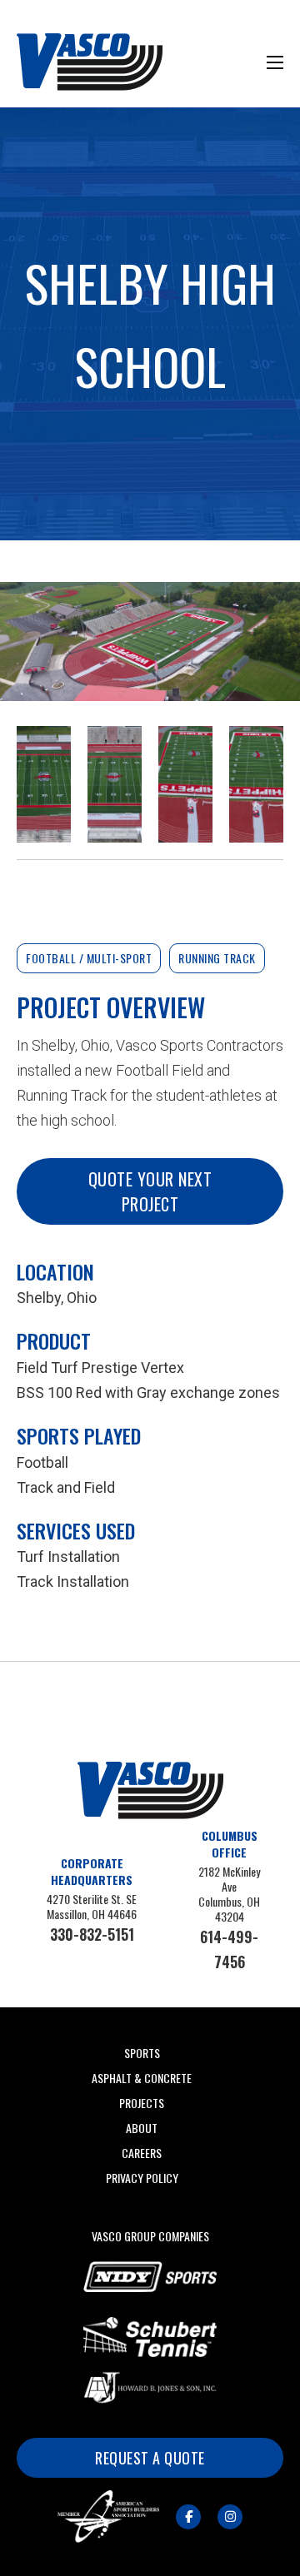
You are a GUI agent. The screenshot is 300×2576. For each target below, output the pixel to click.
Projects (142, 2103)
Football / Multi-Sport (89, 958)
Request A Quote (150, 2458)
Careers (142, 2153)
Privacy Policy (142, 2178)
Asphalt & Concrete (142, 2078)
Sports (142, 2053)
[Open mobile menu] (275, 62)
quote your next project (150, 1191)
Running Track (217, 958)
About (142, 2128)
